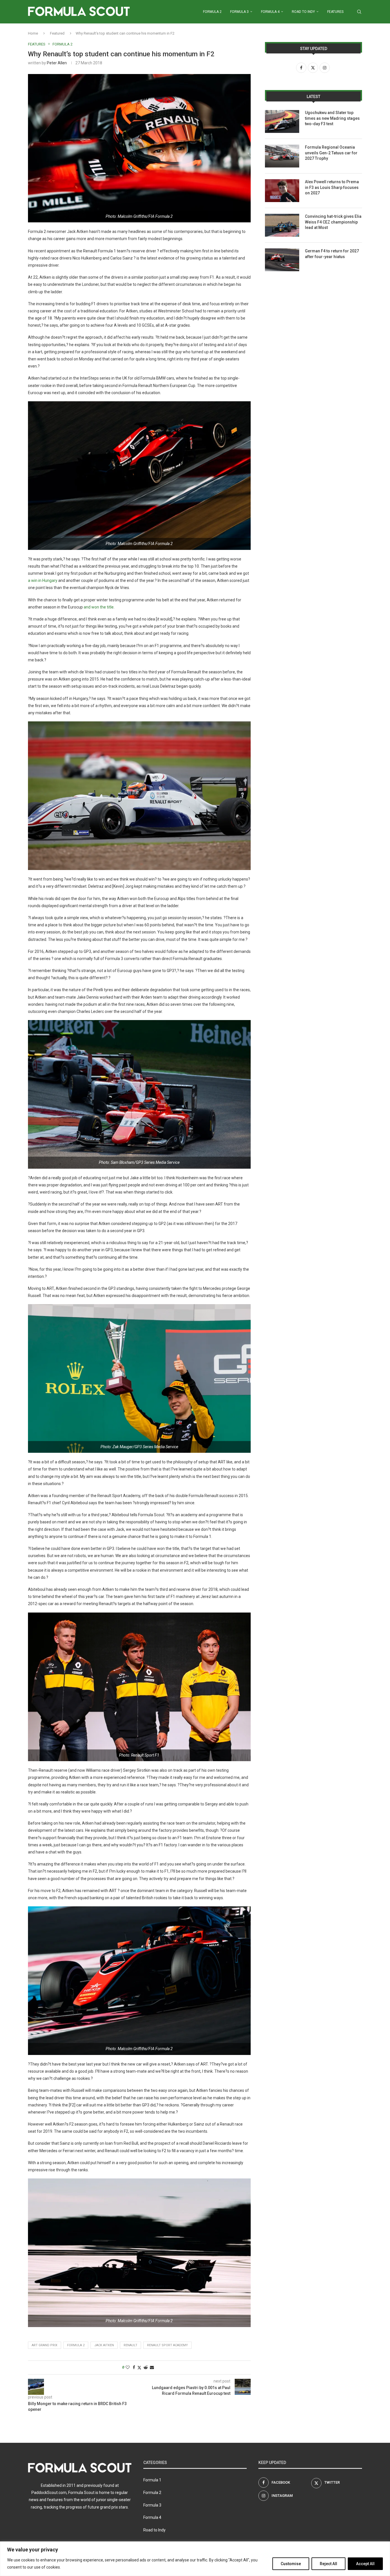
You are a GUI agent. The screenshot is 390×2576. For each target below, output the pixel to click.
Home (33, 33)
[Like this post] (128, 2367)
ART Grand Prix (45, 2345)
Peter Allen (57, 63)
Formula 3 (239, 12)
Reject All (328, 2564)
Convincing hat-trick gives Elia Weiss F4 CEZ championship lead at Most (333, 222)
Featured (57, 33)
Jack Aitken (104, 2345)
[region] (195, 2559)
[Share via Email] (152, 2367)
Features (335, 12)
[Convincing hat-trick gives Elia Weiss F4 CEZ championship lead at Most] (282, 225)
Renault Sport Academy (167, 2345)
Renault (130, 2345)
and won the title (99, 607)
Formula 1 (152, 2480)
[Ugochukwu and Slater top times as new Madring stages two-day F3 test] (282, 121)
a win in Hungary (43, 580)
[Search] (359, 12)
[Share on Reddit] (146, 2367)
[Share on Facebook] (134, 2367)
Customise (291, 2564)
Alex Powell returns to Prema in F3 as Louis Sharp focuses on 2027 (332, 187)
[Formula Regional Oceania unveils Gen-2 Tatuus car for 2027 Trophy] (282, 156)
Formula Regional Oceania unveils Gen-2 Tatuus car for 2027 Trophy (331, 153)
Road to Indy (303, 12)
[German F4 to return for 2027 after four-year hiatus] (282, 260)
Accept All (365, 2564)
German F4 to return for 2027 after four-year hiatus (332, 254)
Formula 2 (212, 12)
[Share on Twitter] (139, 2368)
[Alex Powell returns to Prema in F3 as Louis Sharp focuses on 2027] (282, 191)
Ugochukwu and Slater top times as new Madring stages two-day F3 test (332, 118)
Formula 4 (270, 12)
